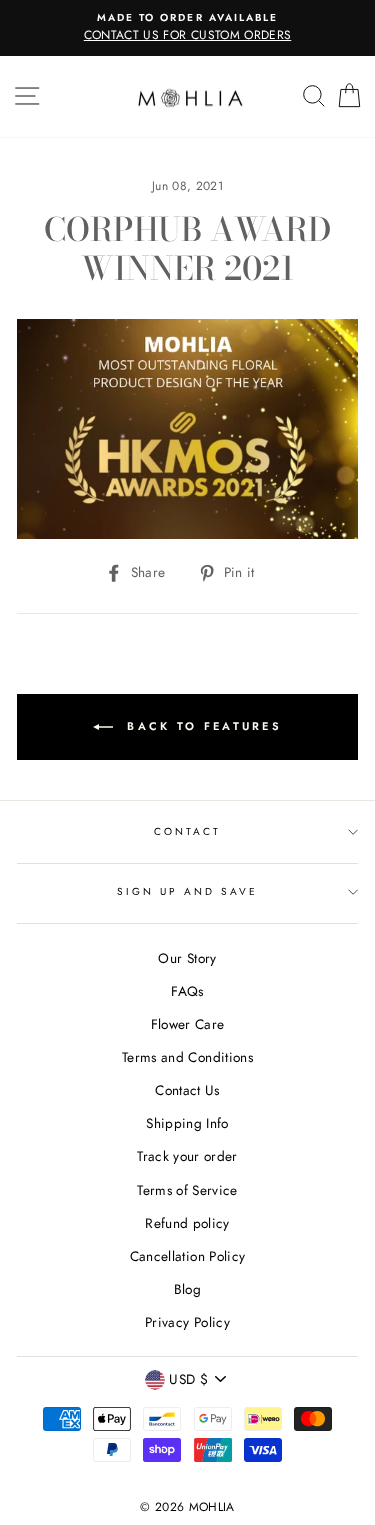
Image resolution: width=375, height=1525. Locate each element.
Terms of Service (187, 1190)
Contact (187, 831)
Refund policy (187, 1223)
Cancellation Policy (187, 1256)
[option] (187, 28)
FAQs (187, 991)
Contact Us (187, 1090)
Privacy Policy (187, 1322)
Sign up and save (188, 891)
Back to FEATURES (201, 726)
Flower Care (188, 1024)
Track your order (187, 1156)
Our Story (187, 958)
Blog (187, 1289)
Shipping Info (187, 1123)
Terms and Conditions (187, 1057)
